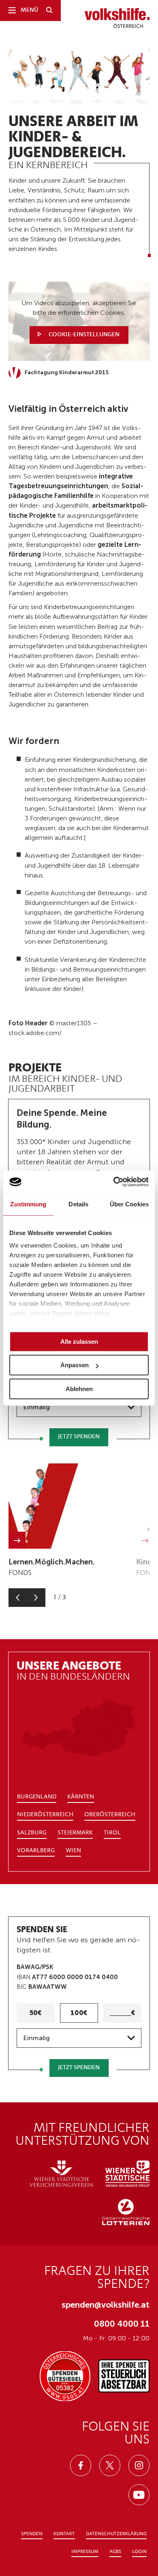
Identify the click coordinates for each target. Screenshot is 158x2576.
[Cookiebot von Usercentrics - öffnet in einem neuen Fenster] (114, 1182)
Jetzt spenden (79, 1437)
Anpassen (75, 1365)
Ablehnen (79, 1389)
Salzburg (32, 1833)
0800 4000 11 (122, 2324)
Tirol (112, 1833)
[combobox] (79, 1407)
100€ (79, 2013)
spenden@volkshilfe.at (106, 2305)
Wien (73, 1851)
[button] (18, 1597)
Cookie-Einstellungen (83, 335)
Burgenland (37, 1797)
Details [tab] (78, 1204)
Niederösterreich (45, 1815)
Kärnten (81, 1797)
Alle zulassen (79, 1342)
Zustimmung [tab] (28, 1204)
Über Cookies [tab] (129, 1204)
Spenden (32, 2534)
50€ (36, 2013)
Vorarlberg (36, 1851)
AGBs (115, 2552)
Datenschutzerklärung (116, 2534)
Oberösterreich (110, 1815)
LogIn (139, 2552)
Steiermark (75, 1833)
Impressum (85, 2552)
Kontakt (64, 2534)
